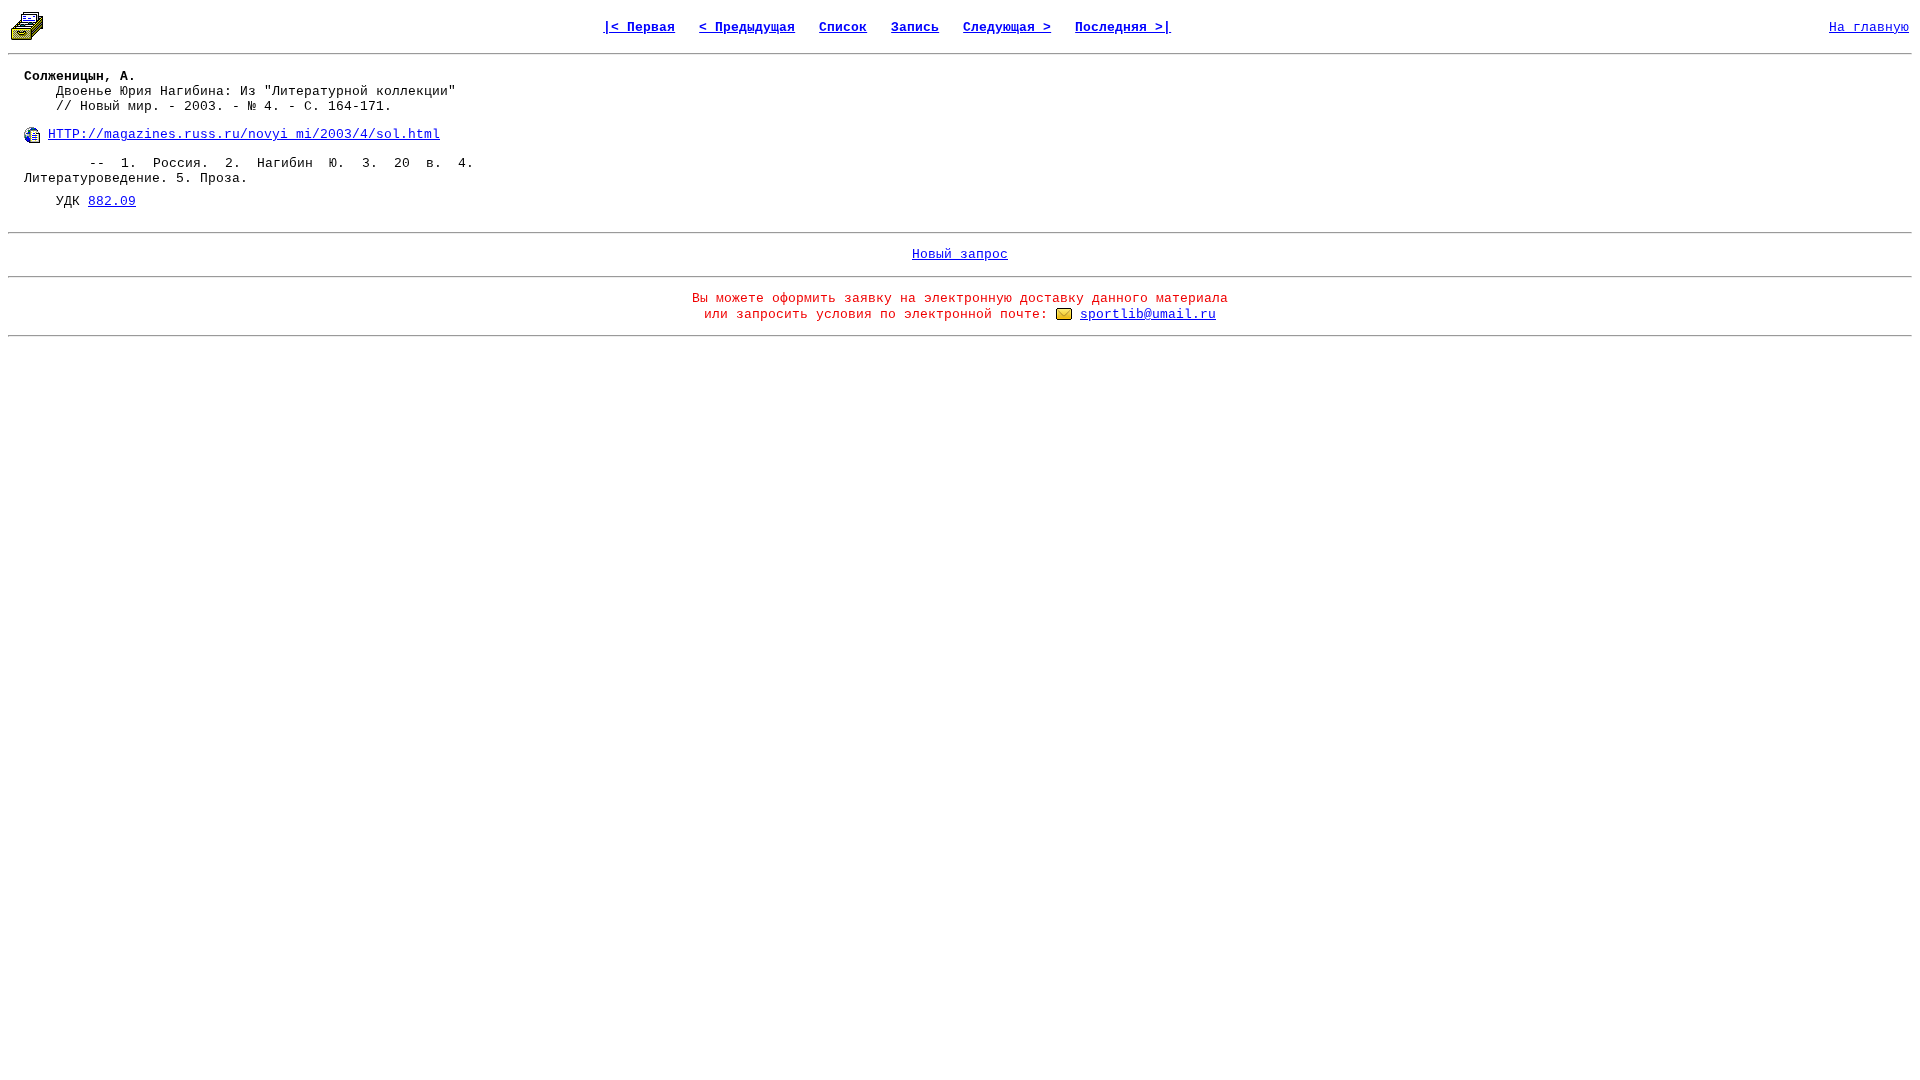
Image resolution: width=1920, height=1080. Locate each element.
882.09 (112, 201)
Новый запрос (960, 254)
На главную (1869, 27)
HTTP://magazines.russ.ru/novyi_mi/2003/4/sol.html (244, 134)
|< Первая (639, 27)
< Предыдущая (747, 27)
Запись (915, 27)
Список (843, 27)
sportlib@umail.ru (1148, 314)
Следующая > (1007, 27)
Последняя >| (1123, 27)
